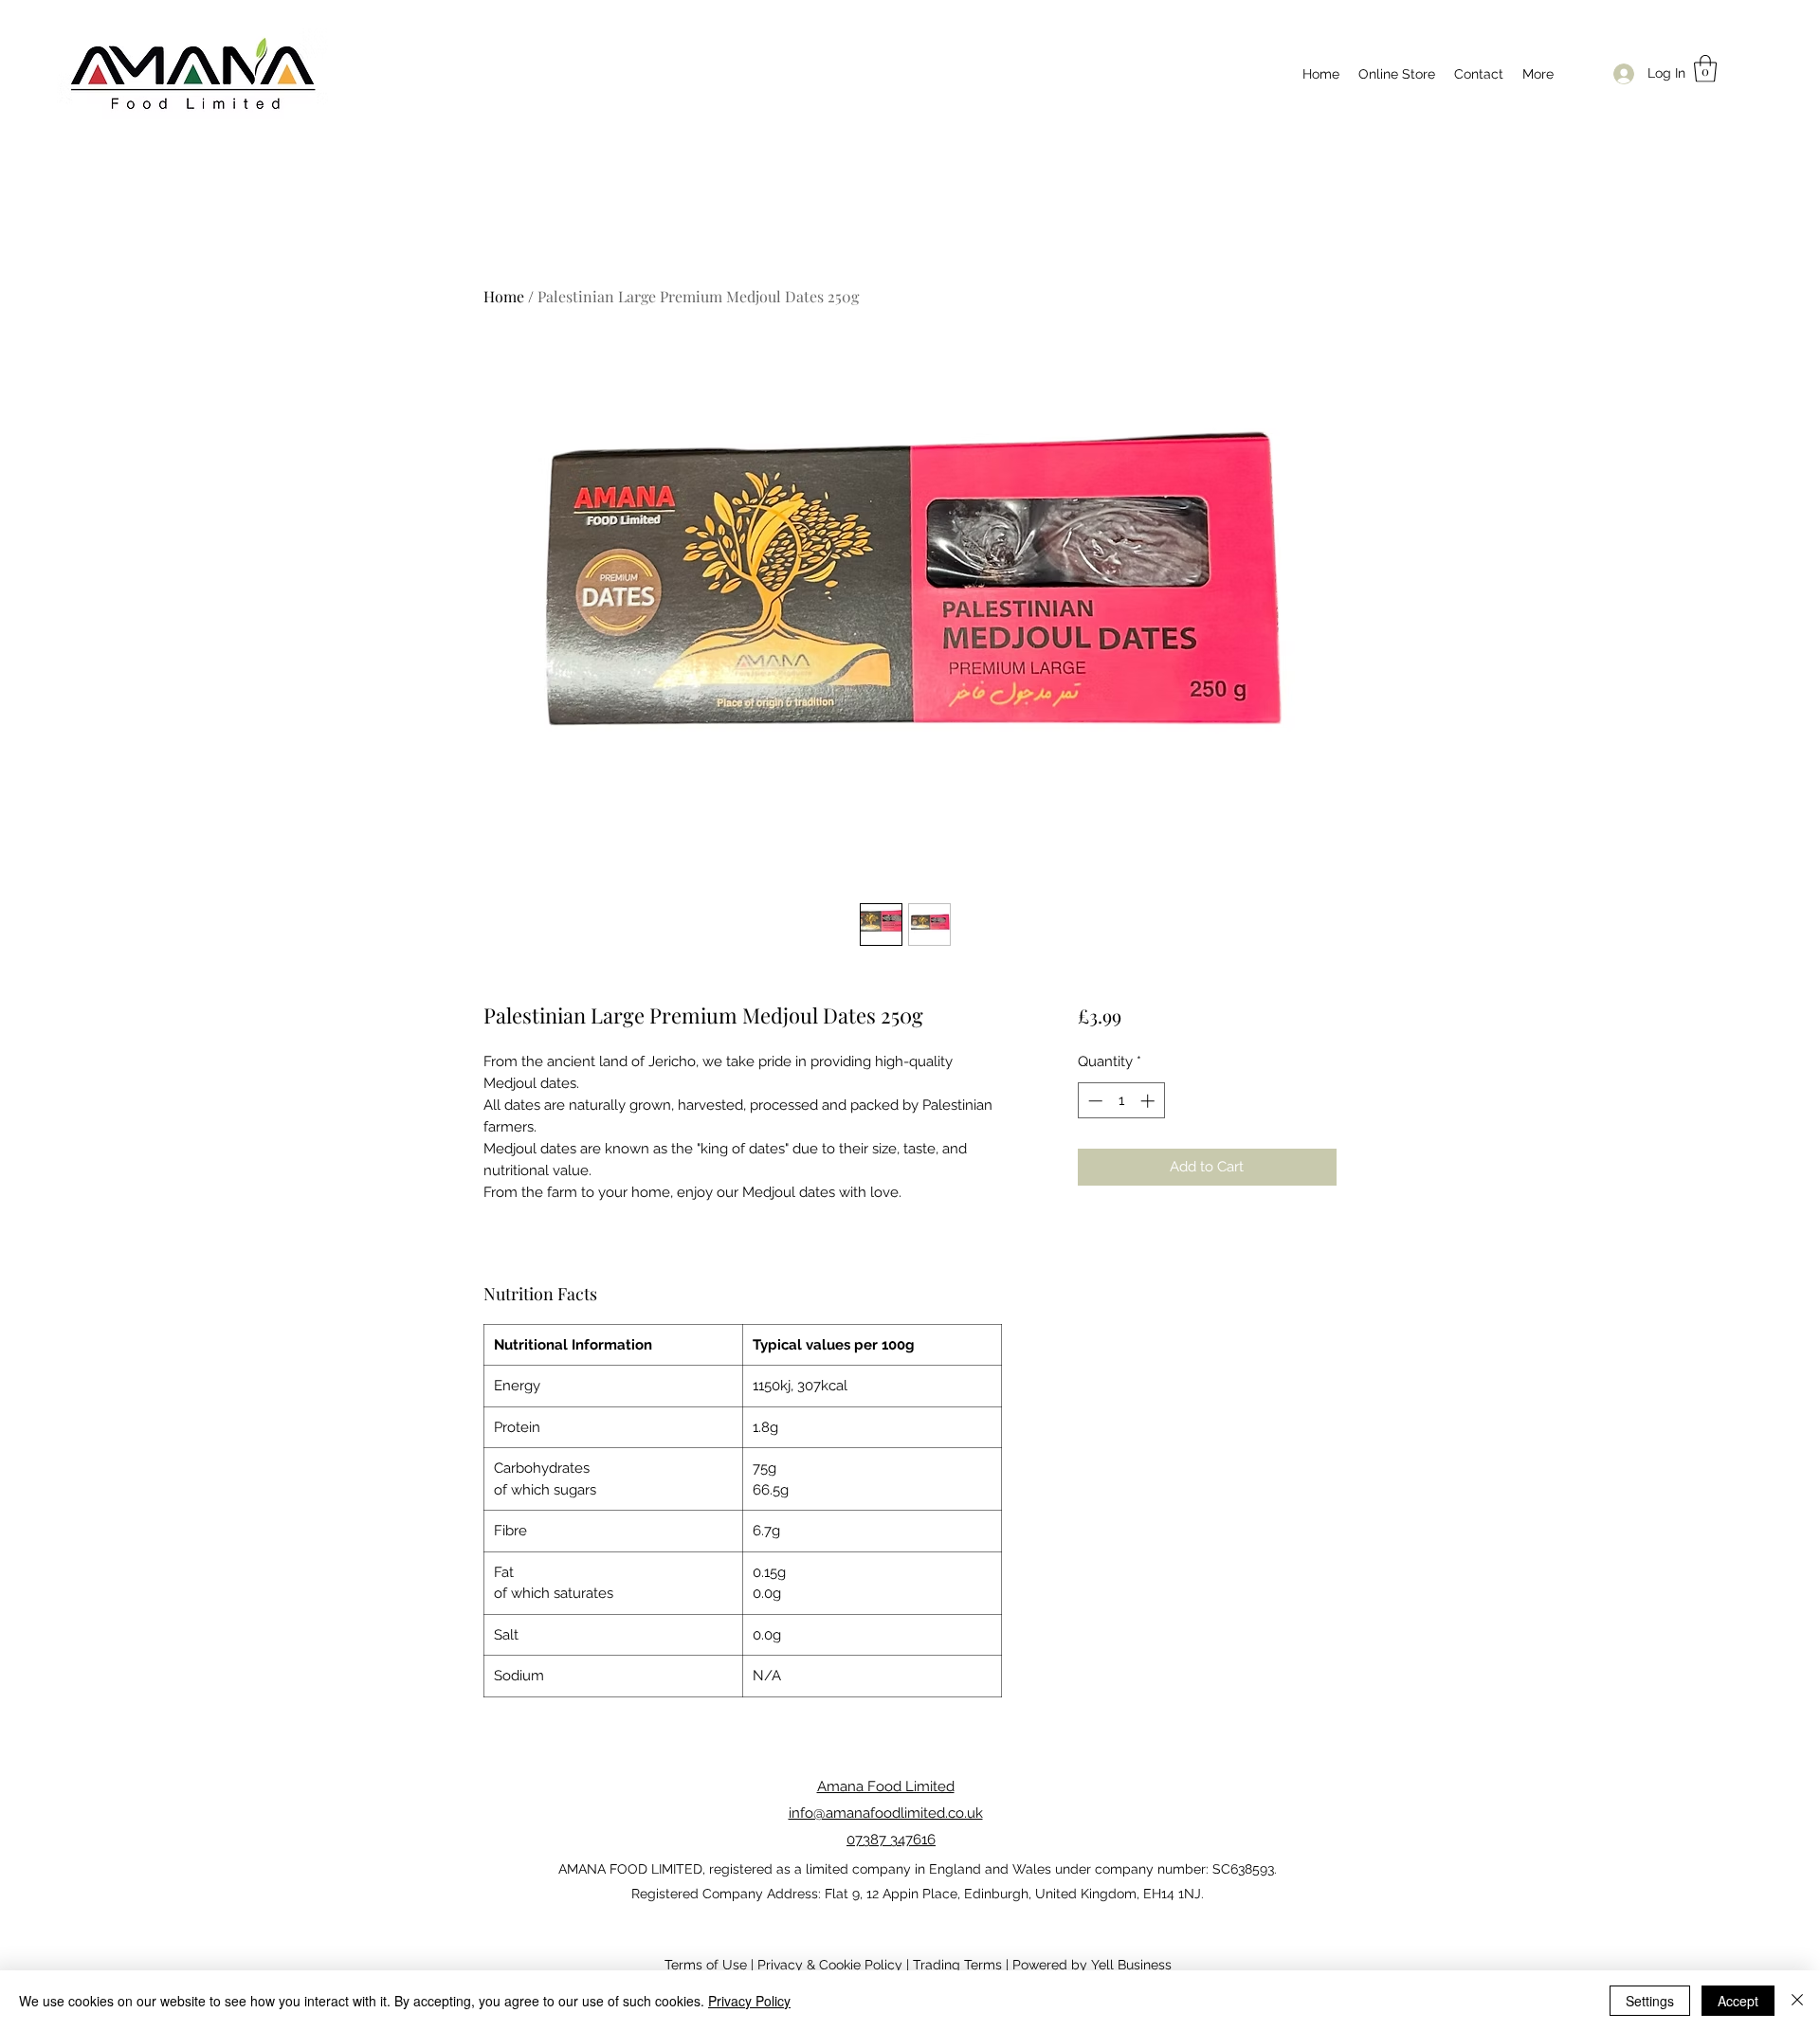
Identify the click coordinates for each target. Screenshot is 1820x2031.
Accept (1738, 2001)
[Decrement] (1093, 1101)
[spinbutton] (1121, 1101)
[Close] (1797, 2001)
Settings (1650, 2001)
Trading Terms (957, 1965)
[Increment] (1149, 1101)
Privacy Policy (749, 2001)
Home (504, 296)
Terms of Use (706, 1965)
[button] (1705, 69)
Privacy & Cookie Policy (830, 1965)
